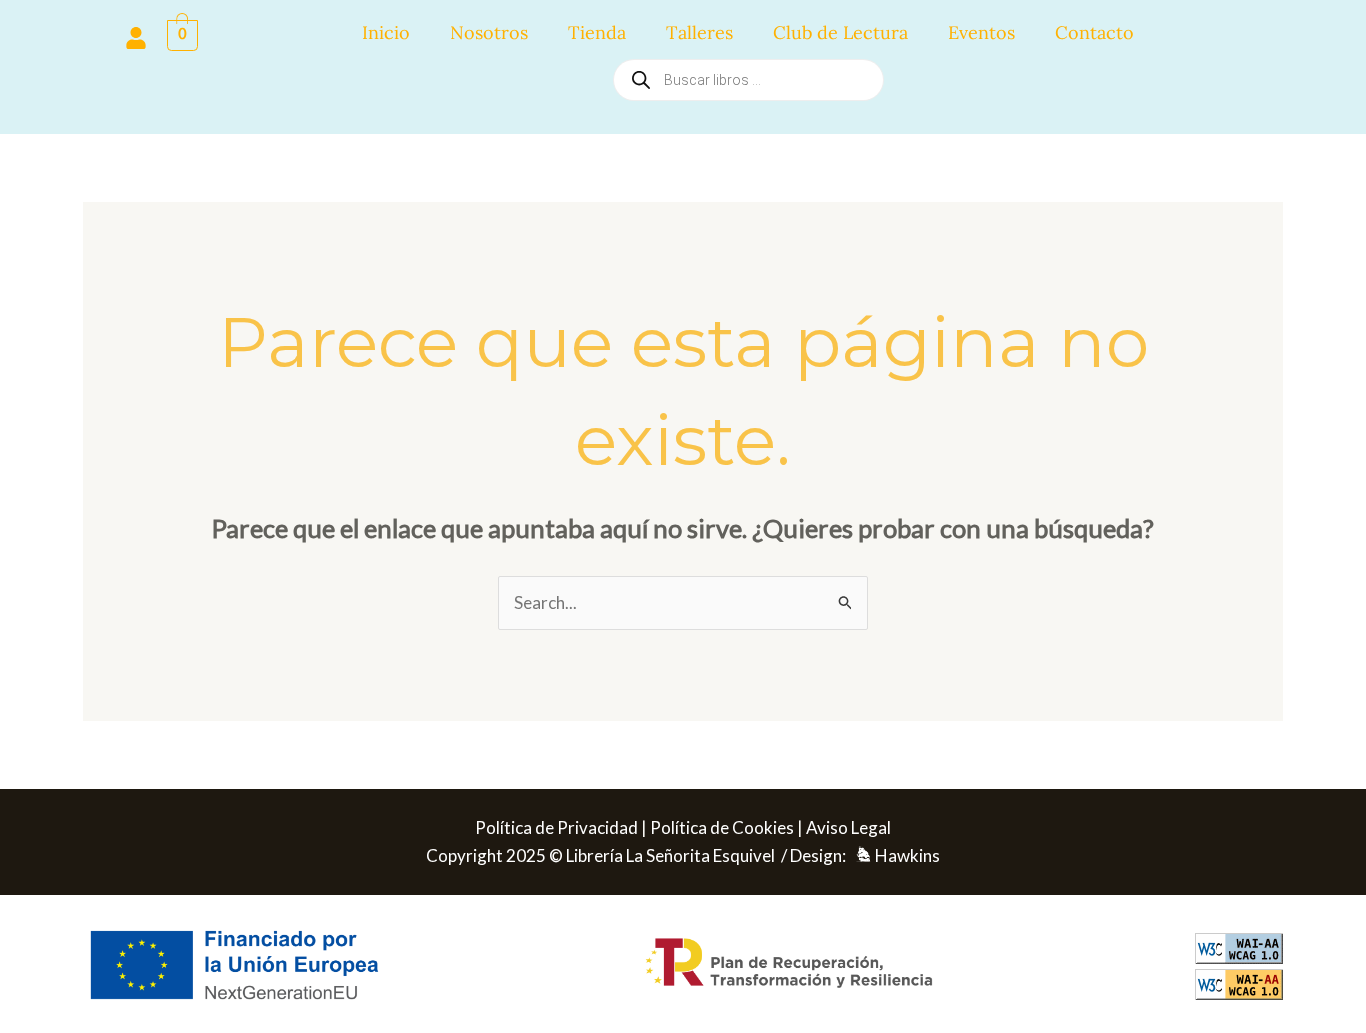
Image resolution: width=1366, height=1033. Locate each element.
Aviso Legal (848, 827)
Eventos (981, 32)
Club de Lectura (840, 32)
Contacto (1094, 32)
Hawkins (907, 855)
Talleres (699, 32)
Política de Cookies (722, 827)
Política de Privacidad (556, 827)
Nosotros (489, 32)
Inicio (386, 32)
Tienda (597, 32)
